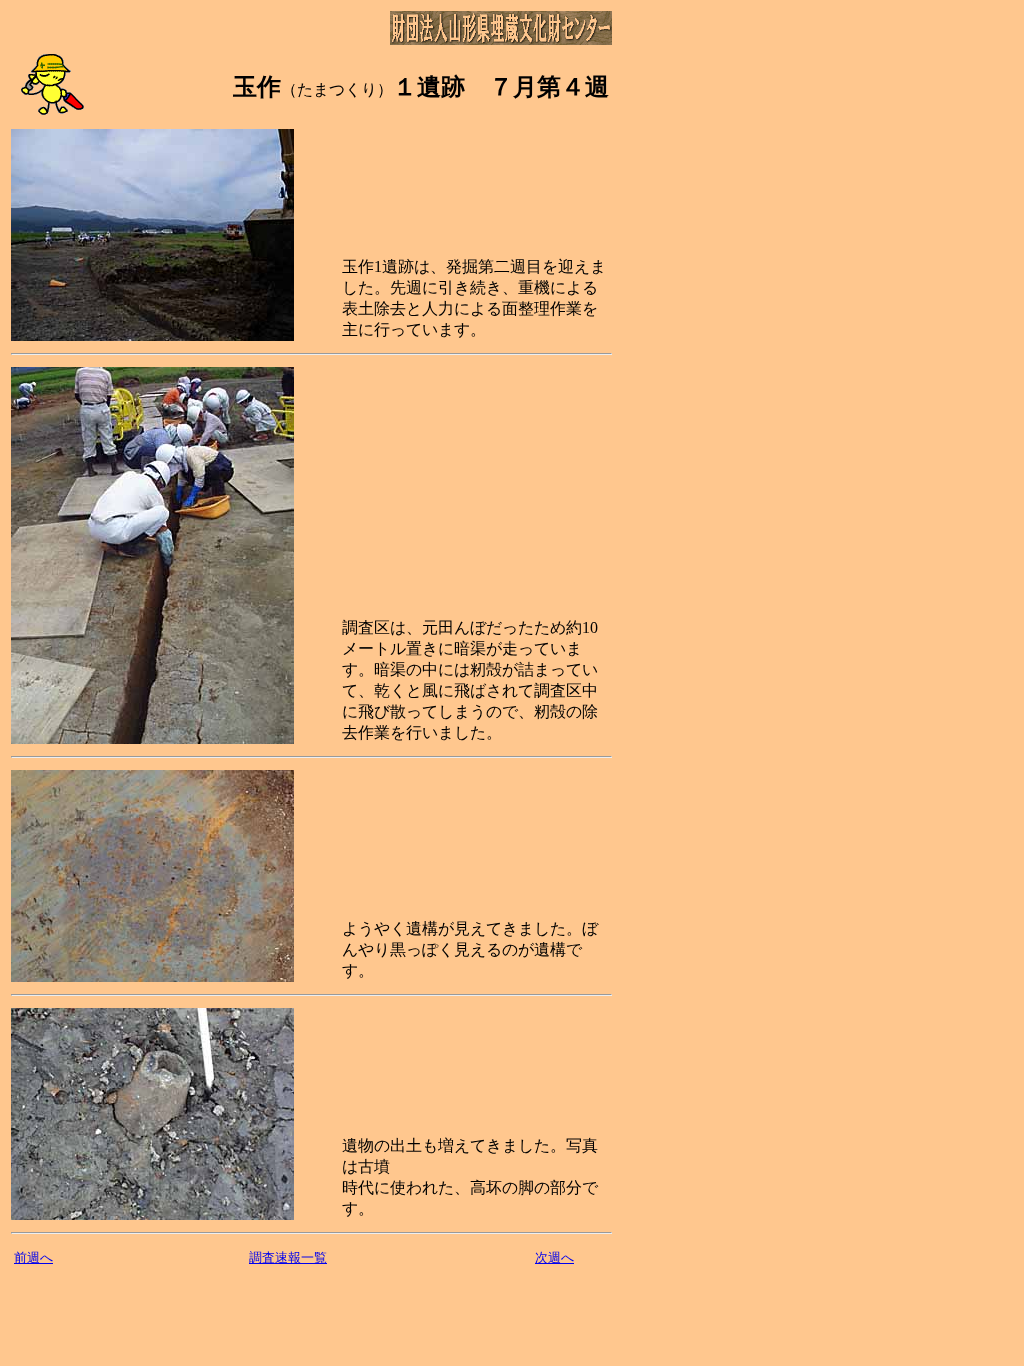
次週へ (554, 1257)
